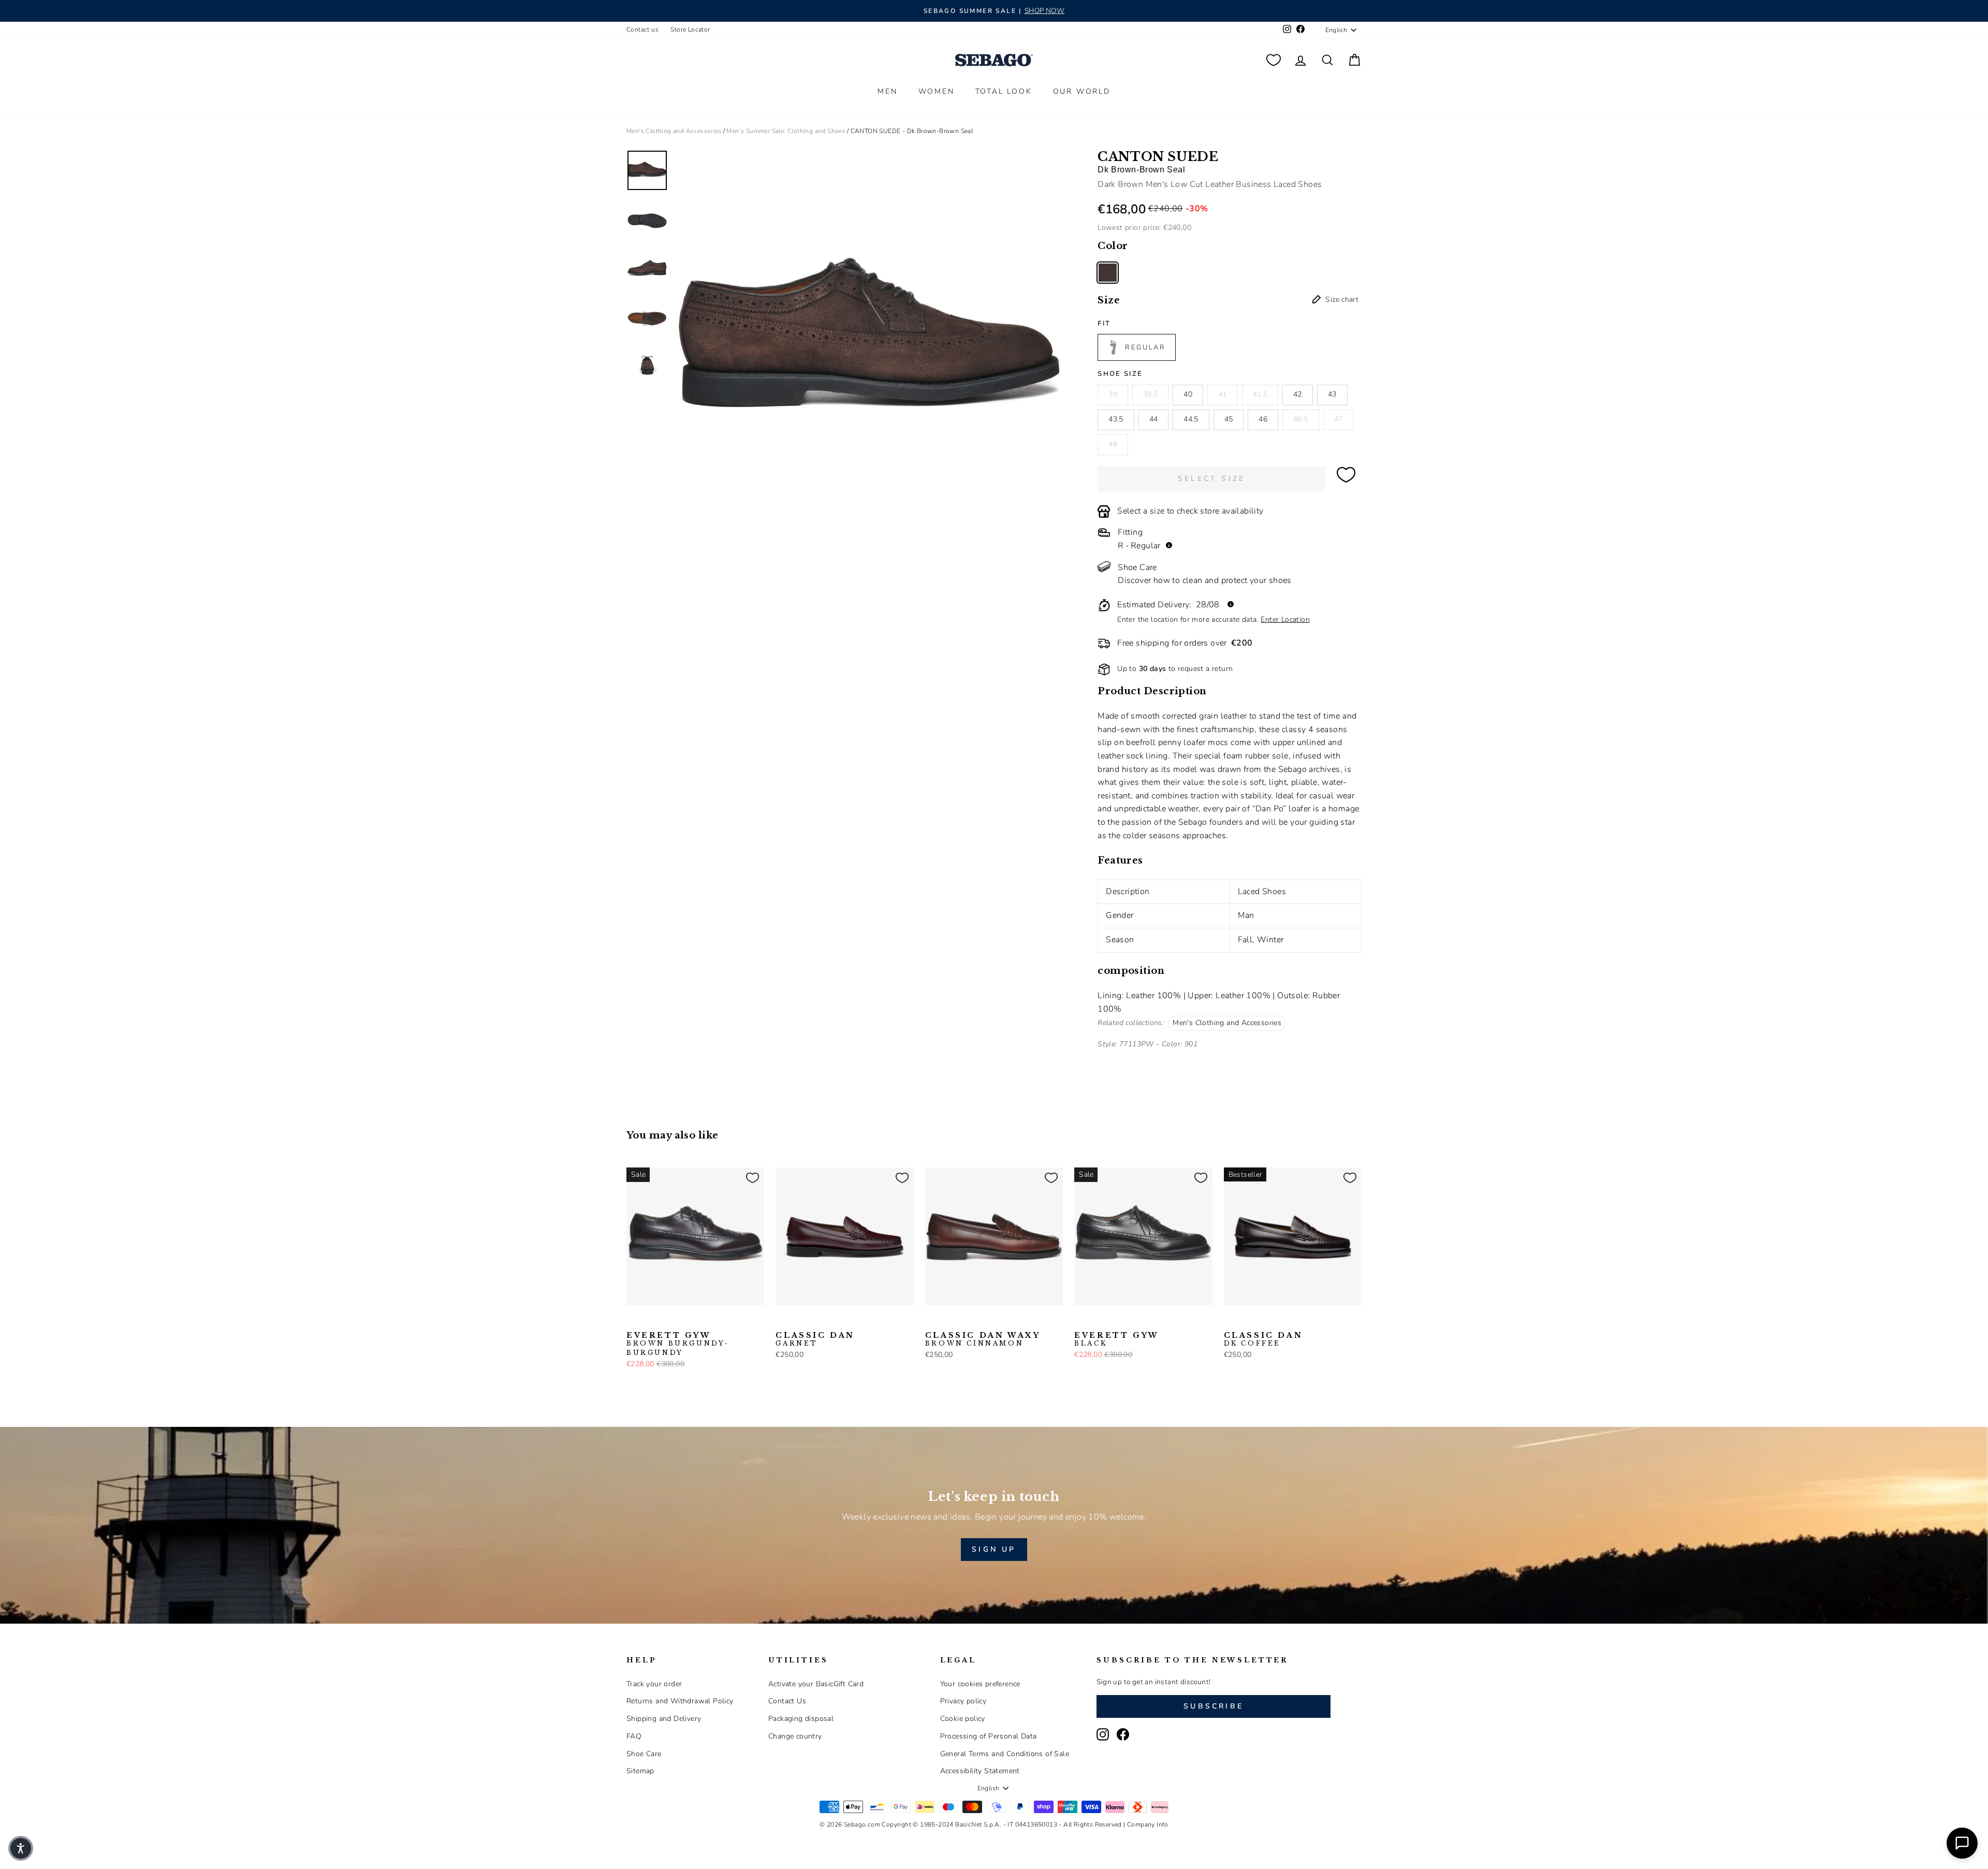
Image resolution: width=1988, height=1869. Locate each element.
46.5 (1300, 419)
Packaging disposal (801, 1719)
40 (1188, 394)
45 (1229, 419)
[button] (21, 1848)
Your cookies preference (980, 1684)
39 (1113, 394)
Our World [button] (1082, 91)
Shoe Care (644, 1754)
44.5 (1191, 419)
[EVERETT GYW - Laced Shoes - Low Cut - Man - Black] (650, 1321)
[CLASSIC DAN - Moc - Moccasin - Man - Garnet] (782, 1321)
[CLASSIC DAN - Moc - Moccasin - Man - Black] (799, 1321)
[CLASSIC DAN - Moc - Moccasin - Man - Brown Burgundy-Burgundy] (832, 1321)
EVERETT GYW (678, 1344)
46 (1263, 419)
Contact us (642, 30)
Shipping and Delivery (664, 1719)
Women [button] (937, 91)
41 (1223, 394)
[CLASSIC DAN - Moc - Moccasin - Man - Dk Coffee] (1231, 1321)
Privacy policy (963, 1701)
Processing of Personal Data (989, 1736)
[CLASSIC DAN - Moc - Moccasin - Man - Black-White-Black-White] (815, 1321)
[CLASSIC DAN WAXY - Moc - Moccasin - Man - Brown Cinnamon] (932, 1321)
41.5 (1260, 394)
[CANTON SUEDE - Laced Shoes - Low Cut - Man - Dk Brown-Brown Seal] (1108, 273)
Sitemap (640, 1771)
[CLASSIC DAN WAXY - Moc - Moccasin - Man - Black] (948, 1321)
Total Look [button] (1004, 91)
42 (1298, 394)
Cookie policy (963, 1719)
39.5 (1150, 394)
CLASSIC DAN (815, 1339)
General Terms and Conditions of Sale (1005, 1754)
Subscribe (1214, 1706)
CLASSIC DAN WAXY (983, 1339)
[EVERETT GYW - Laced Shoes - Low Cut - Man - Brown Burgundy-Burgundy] (633, 1321)
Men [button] (887, 91)
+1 (848, 1320)
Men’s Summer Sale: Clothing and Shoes (786, 131)
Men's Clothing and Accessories (674, 131)
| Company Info (1146, 1824)
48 (1113, 444)
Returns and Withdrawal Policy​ (680, 1701)
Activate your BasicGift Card (816, 1684)
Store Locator (690, 30)
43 (1332, 394)
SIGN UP (994, 1549)
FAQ (634, 1736)
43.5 (1116, 419)
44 (1154, 419)
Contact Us (787, 1701)
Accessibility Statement (980, 1771)
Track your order (654, 1684)
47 (1339, 419)
